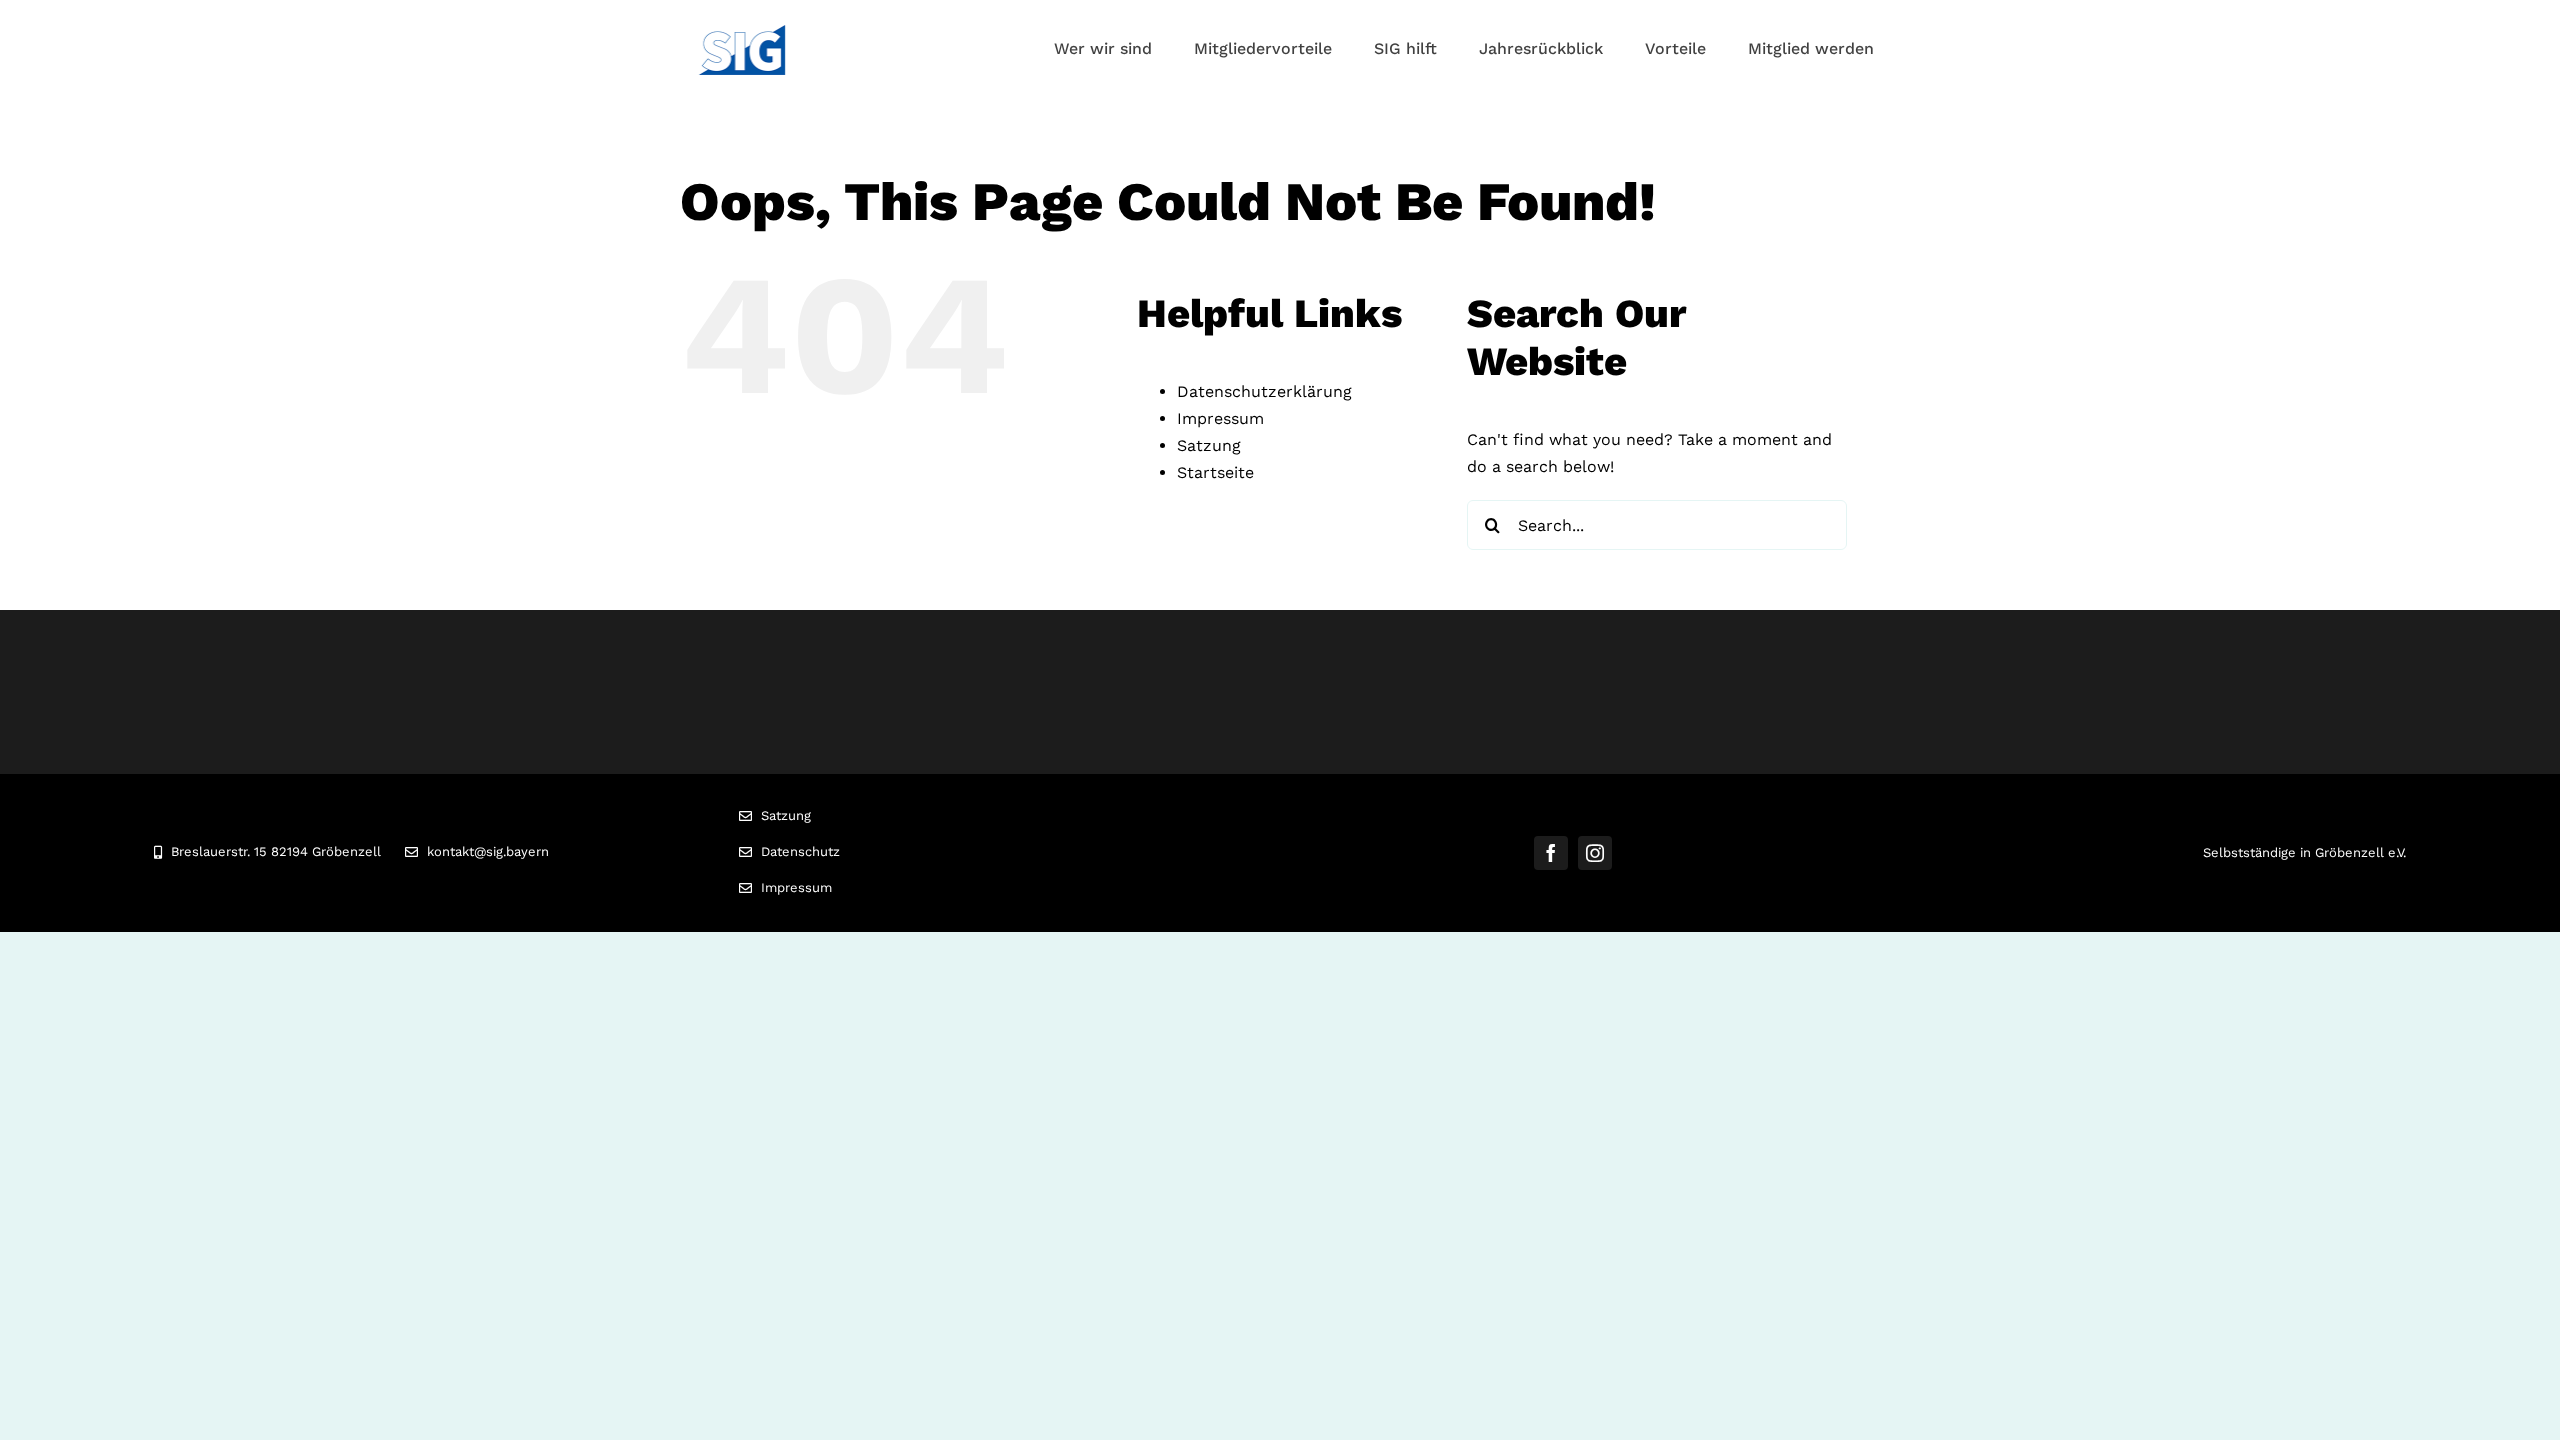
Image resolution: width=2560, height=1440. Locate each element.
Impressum (1220, 418)
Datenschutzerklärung (1264, 391)
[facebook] (1551, 853)
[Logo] (742, 32)
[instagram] (1595, 853)
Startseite (1215, 472)
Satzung (1209, 445)
